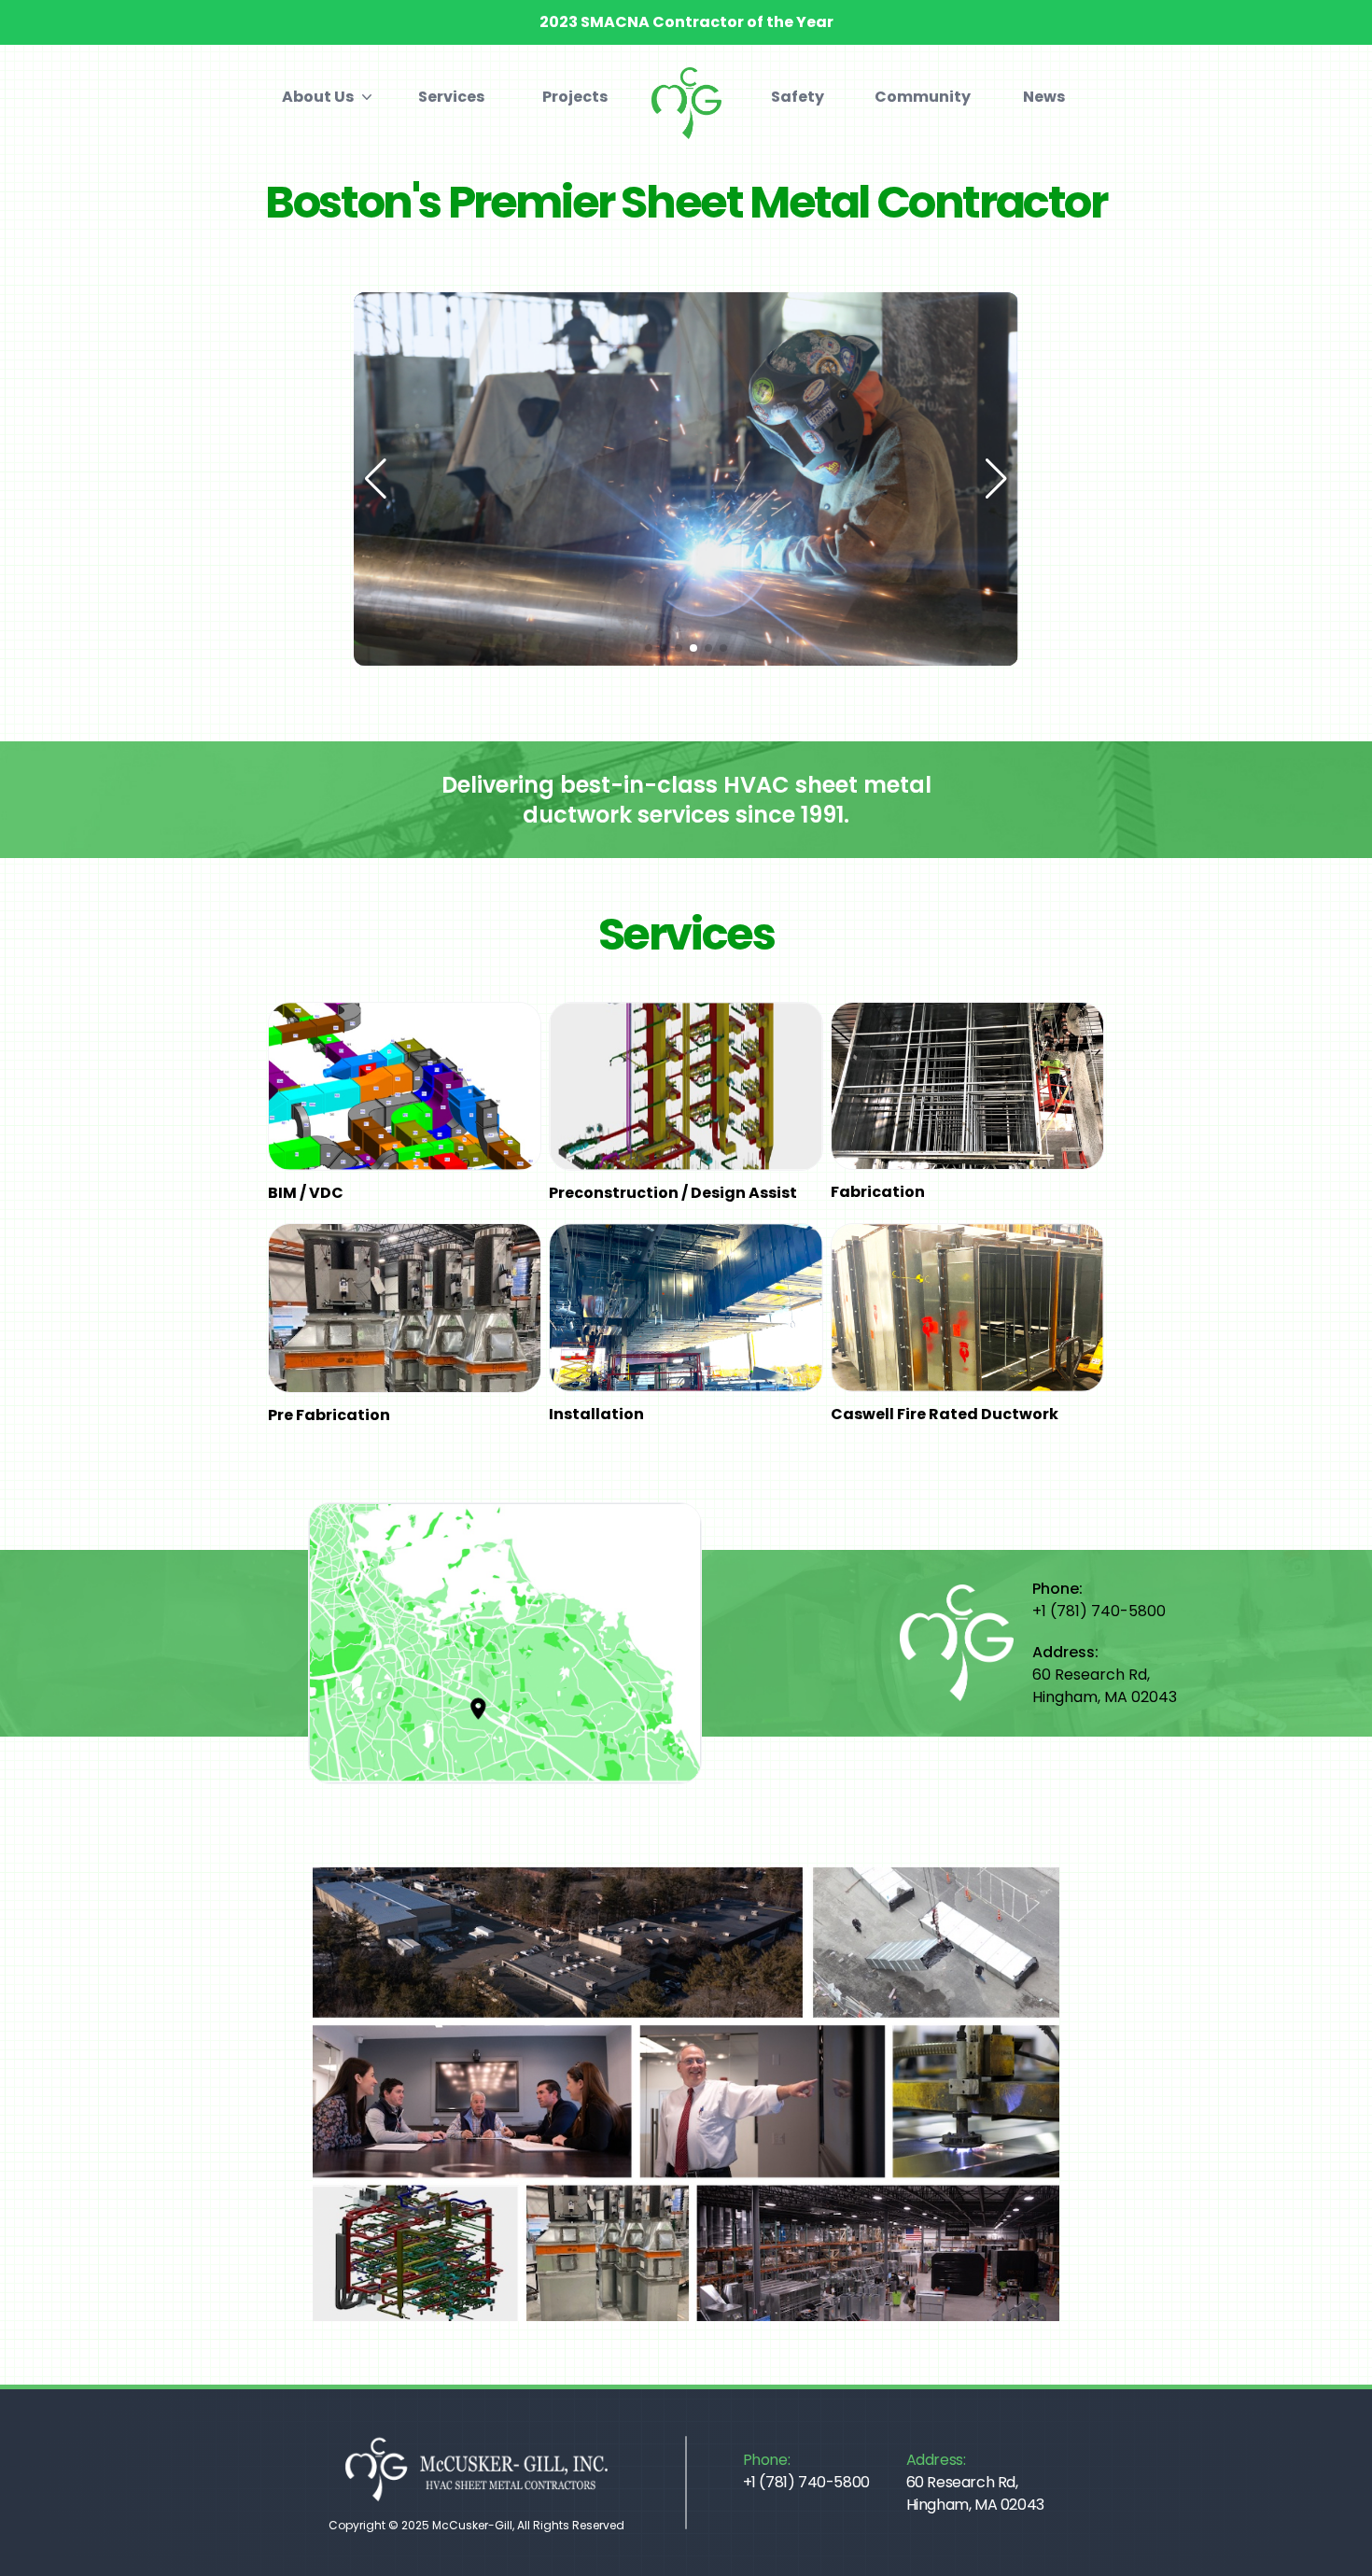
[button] (686, 2095)
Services (451, 97)
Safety (798, 97)
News (1044, 97)
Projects (575, 97)
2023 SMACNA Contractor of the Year (686, 22)
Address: (975, 2482)
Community (921, 97)
